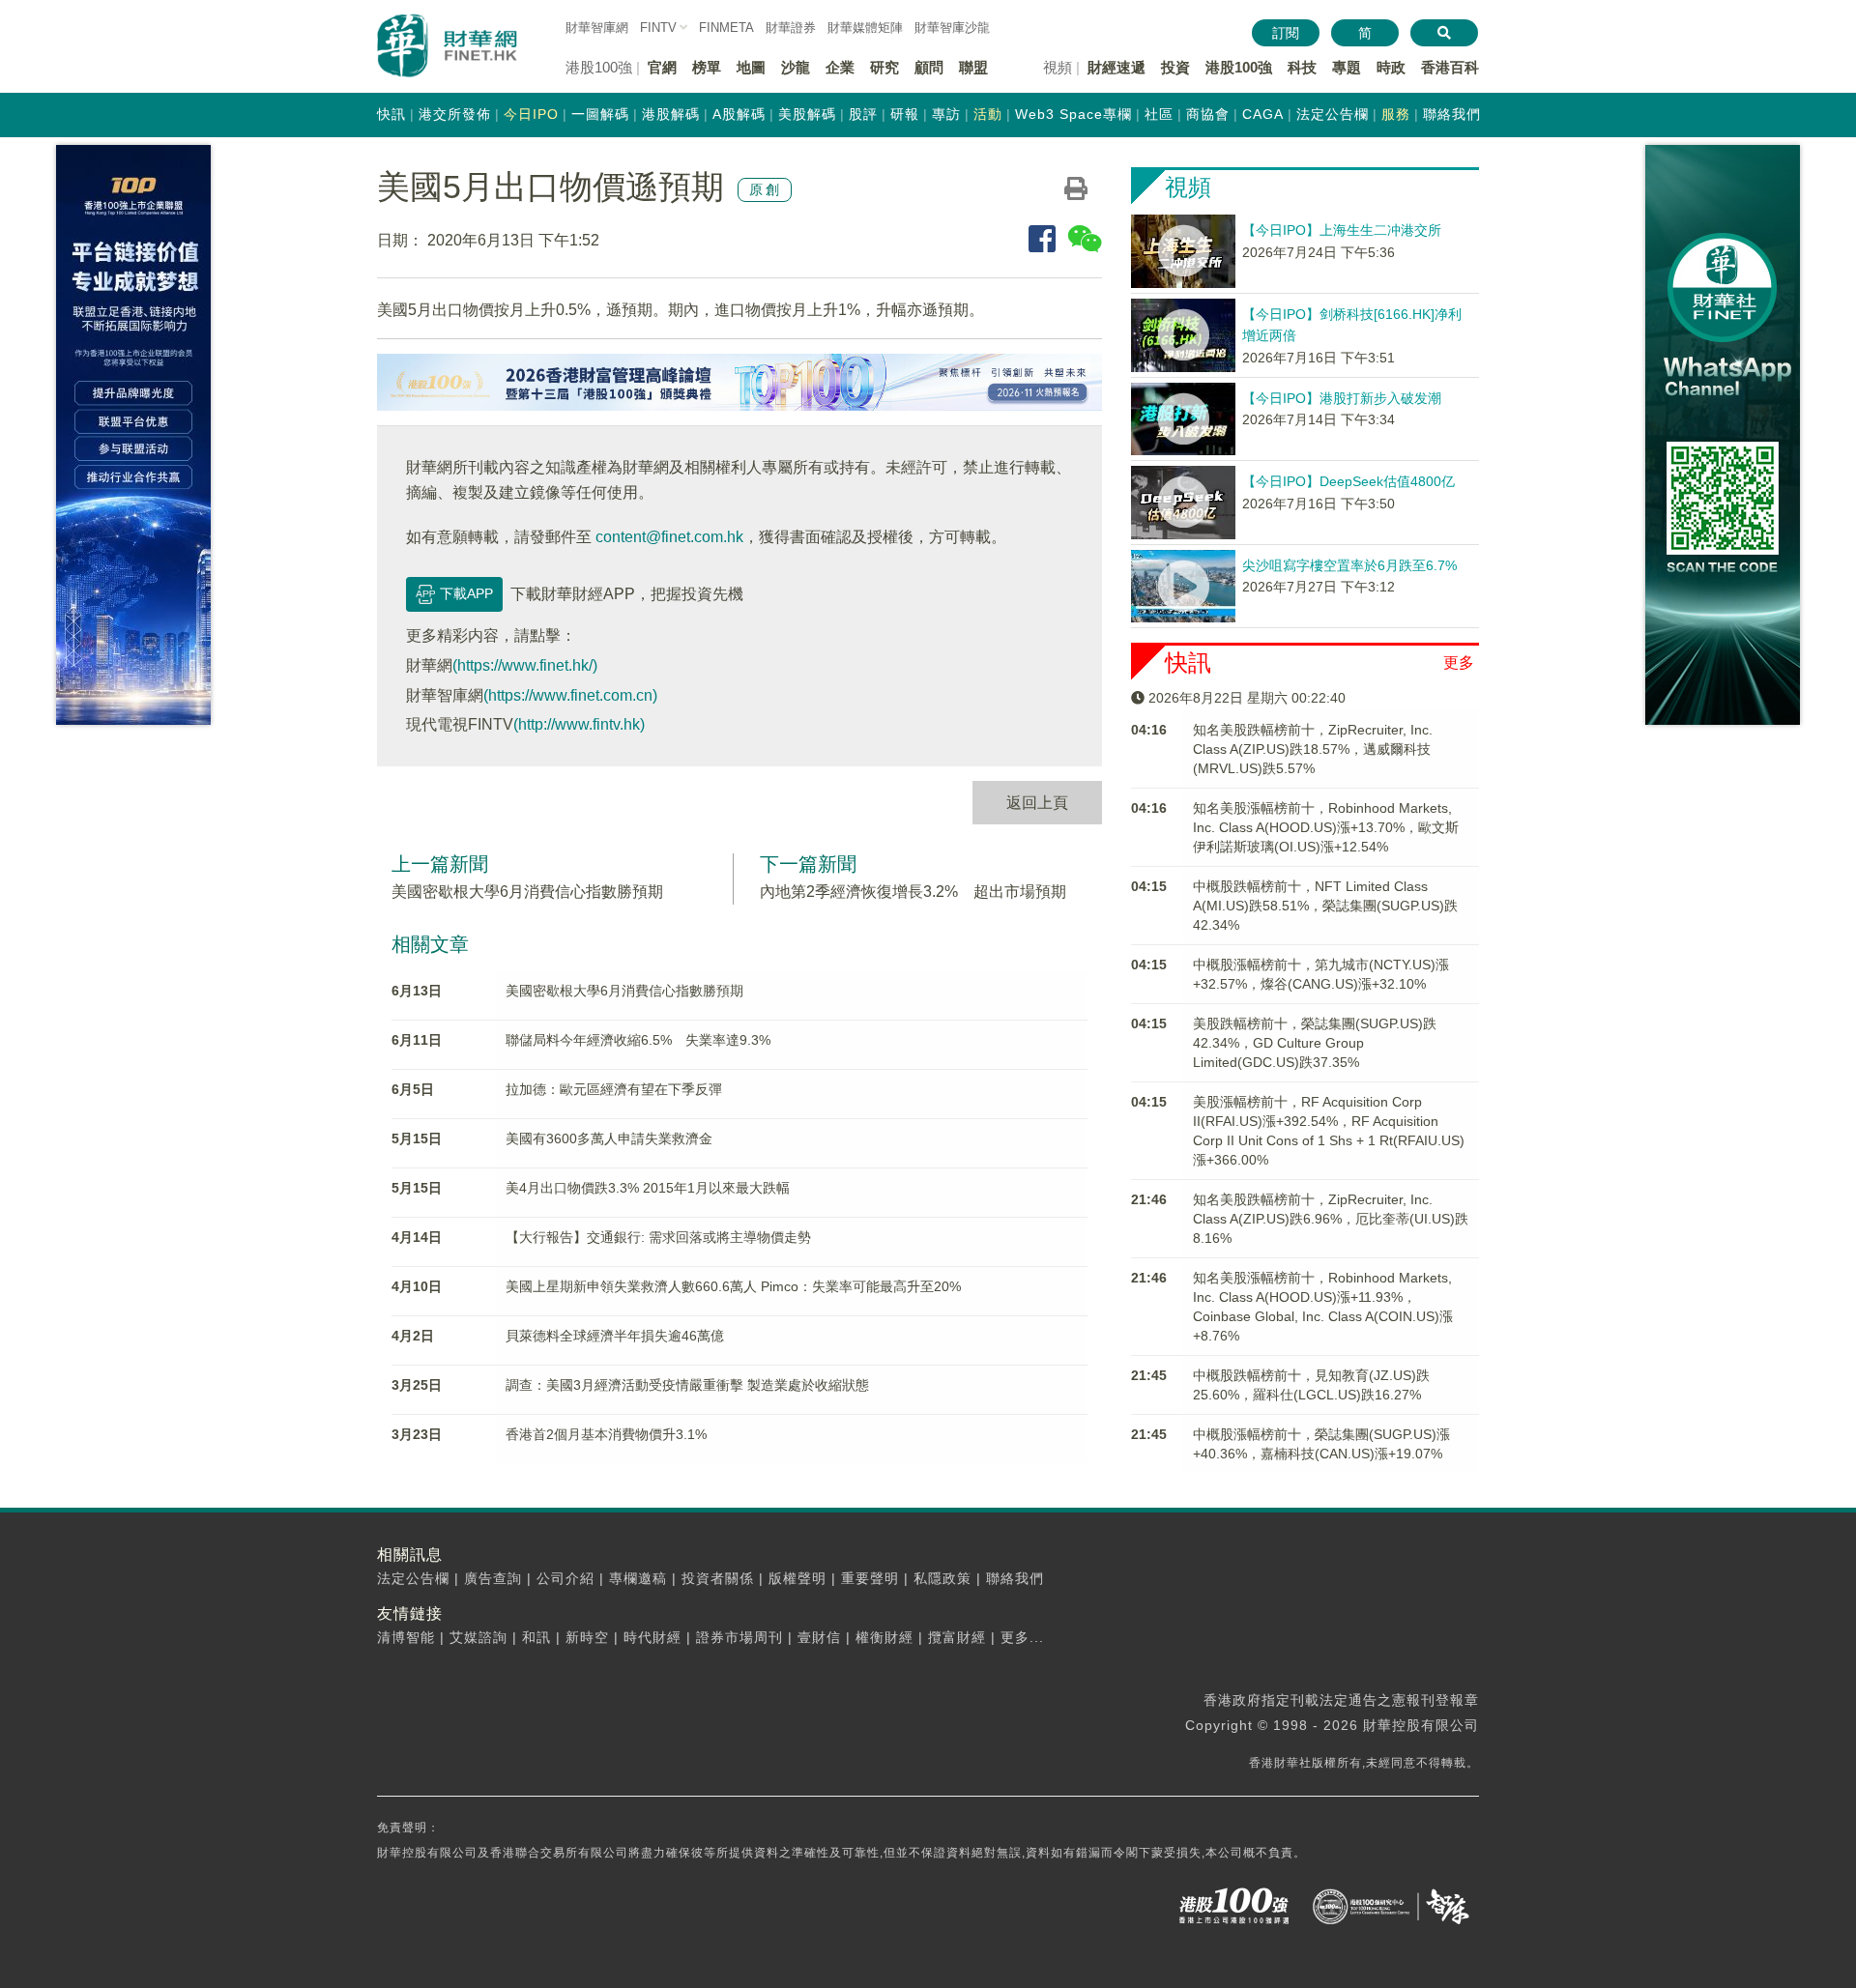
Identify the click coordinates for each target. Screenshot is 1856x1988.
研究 (884, 67)
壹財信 (819, 1637)
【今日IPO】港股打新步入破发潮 (1342, 398)
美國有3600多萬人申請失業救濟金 (609, 1138)
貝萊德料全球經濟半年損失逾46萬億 (615, 1336)
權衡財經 (884, 1637)
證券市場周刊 (739, 1637)
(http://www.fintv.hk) (579, 724)
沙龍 (796, 67)
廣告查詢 (493, 1578)
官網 (662, 67)
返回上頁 (1037, 803)
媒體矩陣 (865, 28)
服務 (1396, 114)
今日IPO (531, 114)
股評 (863, 114)
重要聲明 (870, 1578)
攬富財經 (957, 1637)
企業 (840, 67)
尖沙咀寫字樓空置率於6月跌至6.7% (1349, 565)
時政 (1391, 67)
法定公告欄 (1333, 114)
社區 (1159, 114)
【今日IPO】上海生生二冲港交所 (1342, 230)
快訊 (391, 114)
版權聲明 (797, 1578)
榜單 (707, 67)
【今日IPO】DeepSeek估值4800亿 (1348, 481)
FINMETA (726, 28)
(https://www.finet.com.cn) (570, 695)
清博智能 (406, 1637)
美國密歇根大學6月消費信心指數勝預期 (527, 892)
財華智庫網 (597, 28)
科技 (1302, 67)
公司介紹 (565, 1578)
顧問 (929, 67)
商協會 (1208, 114)
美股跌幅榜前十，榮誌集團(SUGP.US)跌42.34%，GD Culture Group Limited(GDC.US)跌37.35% (1315, 1043)
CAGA (1263, 114)
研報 (905, 114)
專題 (1347, 67)
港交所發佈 (455, 114)
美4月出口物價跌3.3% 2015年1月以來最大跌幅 (648, 1188)
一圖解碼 (600, 114)
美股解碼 (807, 114)
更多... (1022, 1637)
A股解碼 (739, 114)
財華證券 (791, 28)
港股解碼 (671, 114)
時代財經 (652, 1637)
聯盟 (973, 67)
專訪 (946, 114)
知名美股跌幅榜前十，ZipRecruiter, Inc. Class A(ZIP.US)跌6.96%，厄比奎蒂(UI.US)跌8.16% (1331, 1219)
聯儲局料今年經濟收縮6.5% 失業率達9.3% (638, 1040)
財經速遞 (1116, 67)
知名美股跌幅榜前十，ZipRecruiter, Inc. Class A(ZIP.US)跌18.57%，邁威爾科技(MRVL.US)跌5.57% (1313, 749)
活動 (988, 114)
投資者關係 (718, 1578)
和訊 (536, 1637)
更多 (1459, 663)
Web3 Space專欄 (1073, 114)
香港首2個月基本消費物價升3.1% (606, 1434)
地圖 (751, 67)
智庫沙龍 (952, 28)
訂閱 (1286, 33)
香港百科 (1450, 67)
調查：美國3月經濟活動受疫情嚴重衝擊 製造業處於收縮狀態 (687, 1385)
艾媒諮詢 (478, 1637)
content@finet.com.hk (669, 537)
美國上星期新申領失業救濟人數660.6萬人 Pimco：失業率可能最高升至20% (733, 1286)
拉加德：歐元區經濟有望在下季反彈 (614, 1089)
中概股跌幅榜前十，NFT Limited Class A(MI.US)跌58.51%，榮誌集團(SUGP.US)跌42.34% (1325, 906)
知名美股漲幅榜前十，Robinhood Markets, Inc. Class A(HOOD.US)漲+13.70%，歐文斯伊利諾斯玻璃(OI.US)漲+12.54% (1326, 827)
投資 (1175, 67)
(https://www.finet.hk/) (525, 665)
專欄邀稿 (638, 1578)
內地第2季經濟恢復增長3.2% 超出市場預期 (913, 892)
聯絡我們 (1452, 114)
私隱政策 (942, 1578)
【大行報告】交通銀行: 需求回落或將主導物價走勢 (658, 1237)
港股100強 (1239, 67)
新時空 (587, 1637)
